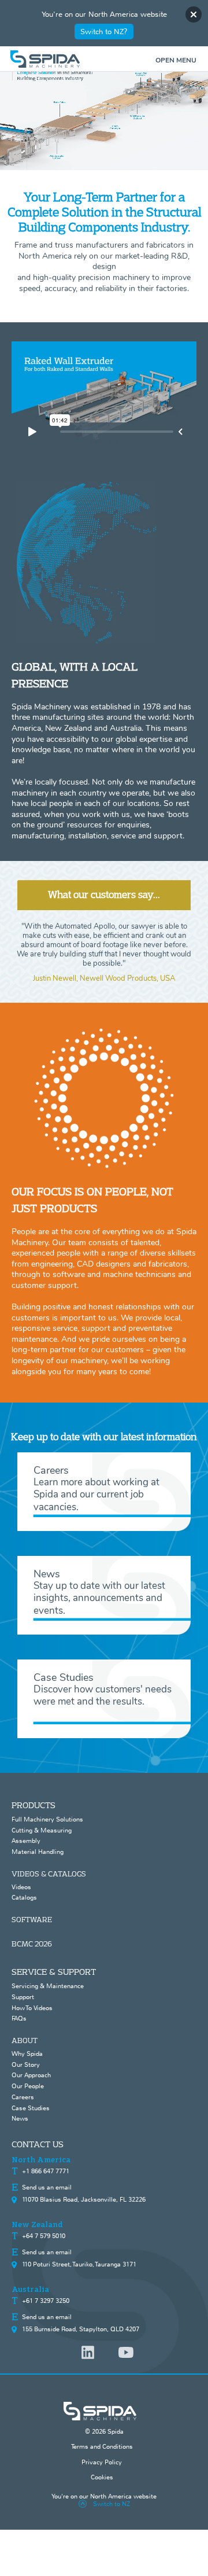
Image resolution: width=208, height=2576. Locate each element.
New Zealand (37, 2225)
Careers (23, 2097)
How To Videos (32, 2008)
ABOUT (25, 2040)
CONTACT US (38, 2144)
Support (23, 1997)
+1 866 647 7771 (46, 2171)
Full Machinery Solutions (47, 1819)
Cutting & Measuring (42, 1830)
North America (41, 2160)
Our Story (26, 2065)
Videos (21, 1887)
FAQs (19, 2018)
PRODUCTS (34, 1805)
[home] (104, 59)
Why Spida (27, 2054)
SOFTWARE (32, 1919)
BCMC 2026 (32, 1944)
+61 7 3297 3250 (46, 2301)
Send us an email (47, 2187)
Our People (28, 2086)
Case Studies (31, 2108)
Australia (30, 2290)
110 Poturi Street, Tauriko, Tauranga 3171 (79, 2264)
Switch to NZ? (104, 32)
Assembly (26, 1841)
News (20, 2118)
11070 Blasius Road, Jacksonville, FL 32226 (84, 2199)
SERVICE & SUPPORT (54, 1972)
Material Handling (38, 1852)
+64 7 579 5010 (44, 2236)
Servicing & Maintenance (48, 1986)
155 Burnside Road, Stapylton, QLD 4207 (81, 2329)
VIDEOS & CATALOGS (49, 1874)
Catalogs (24, 1897)
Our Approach (31, 2075)
